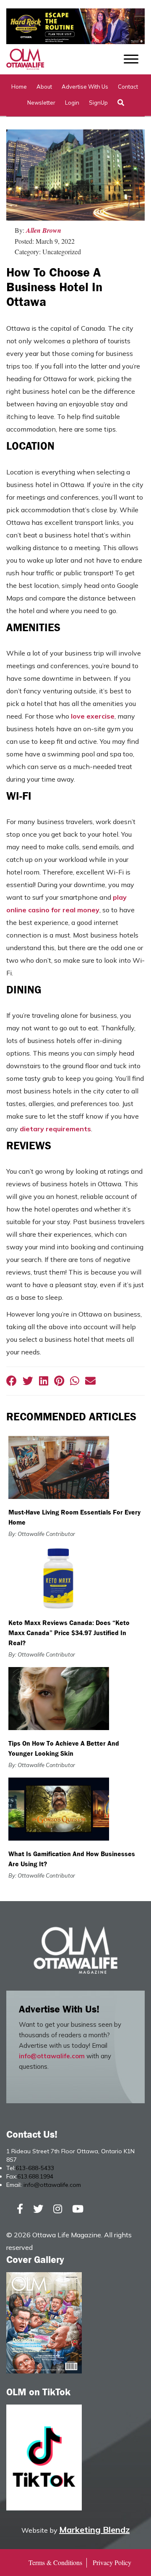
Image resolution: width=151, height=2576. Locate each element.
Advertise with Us (85, 87)
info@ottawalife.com (52, 2056)
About (44, 87)
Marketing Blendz (94, 2530)
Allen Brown (44, 230)
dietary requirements (55, 1129)
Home (19, 87)
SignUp (98, 103)
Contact (128, 87)
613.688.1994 (35, 2176)
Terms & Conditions (55, 2562)
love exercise (93, 716)
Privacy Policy (112, 2562)
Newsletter (41, 103)
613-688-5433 (35, 2168)
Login (72, 103)
